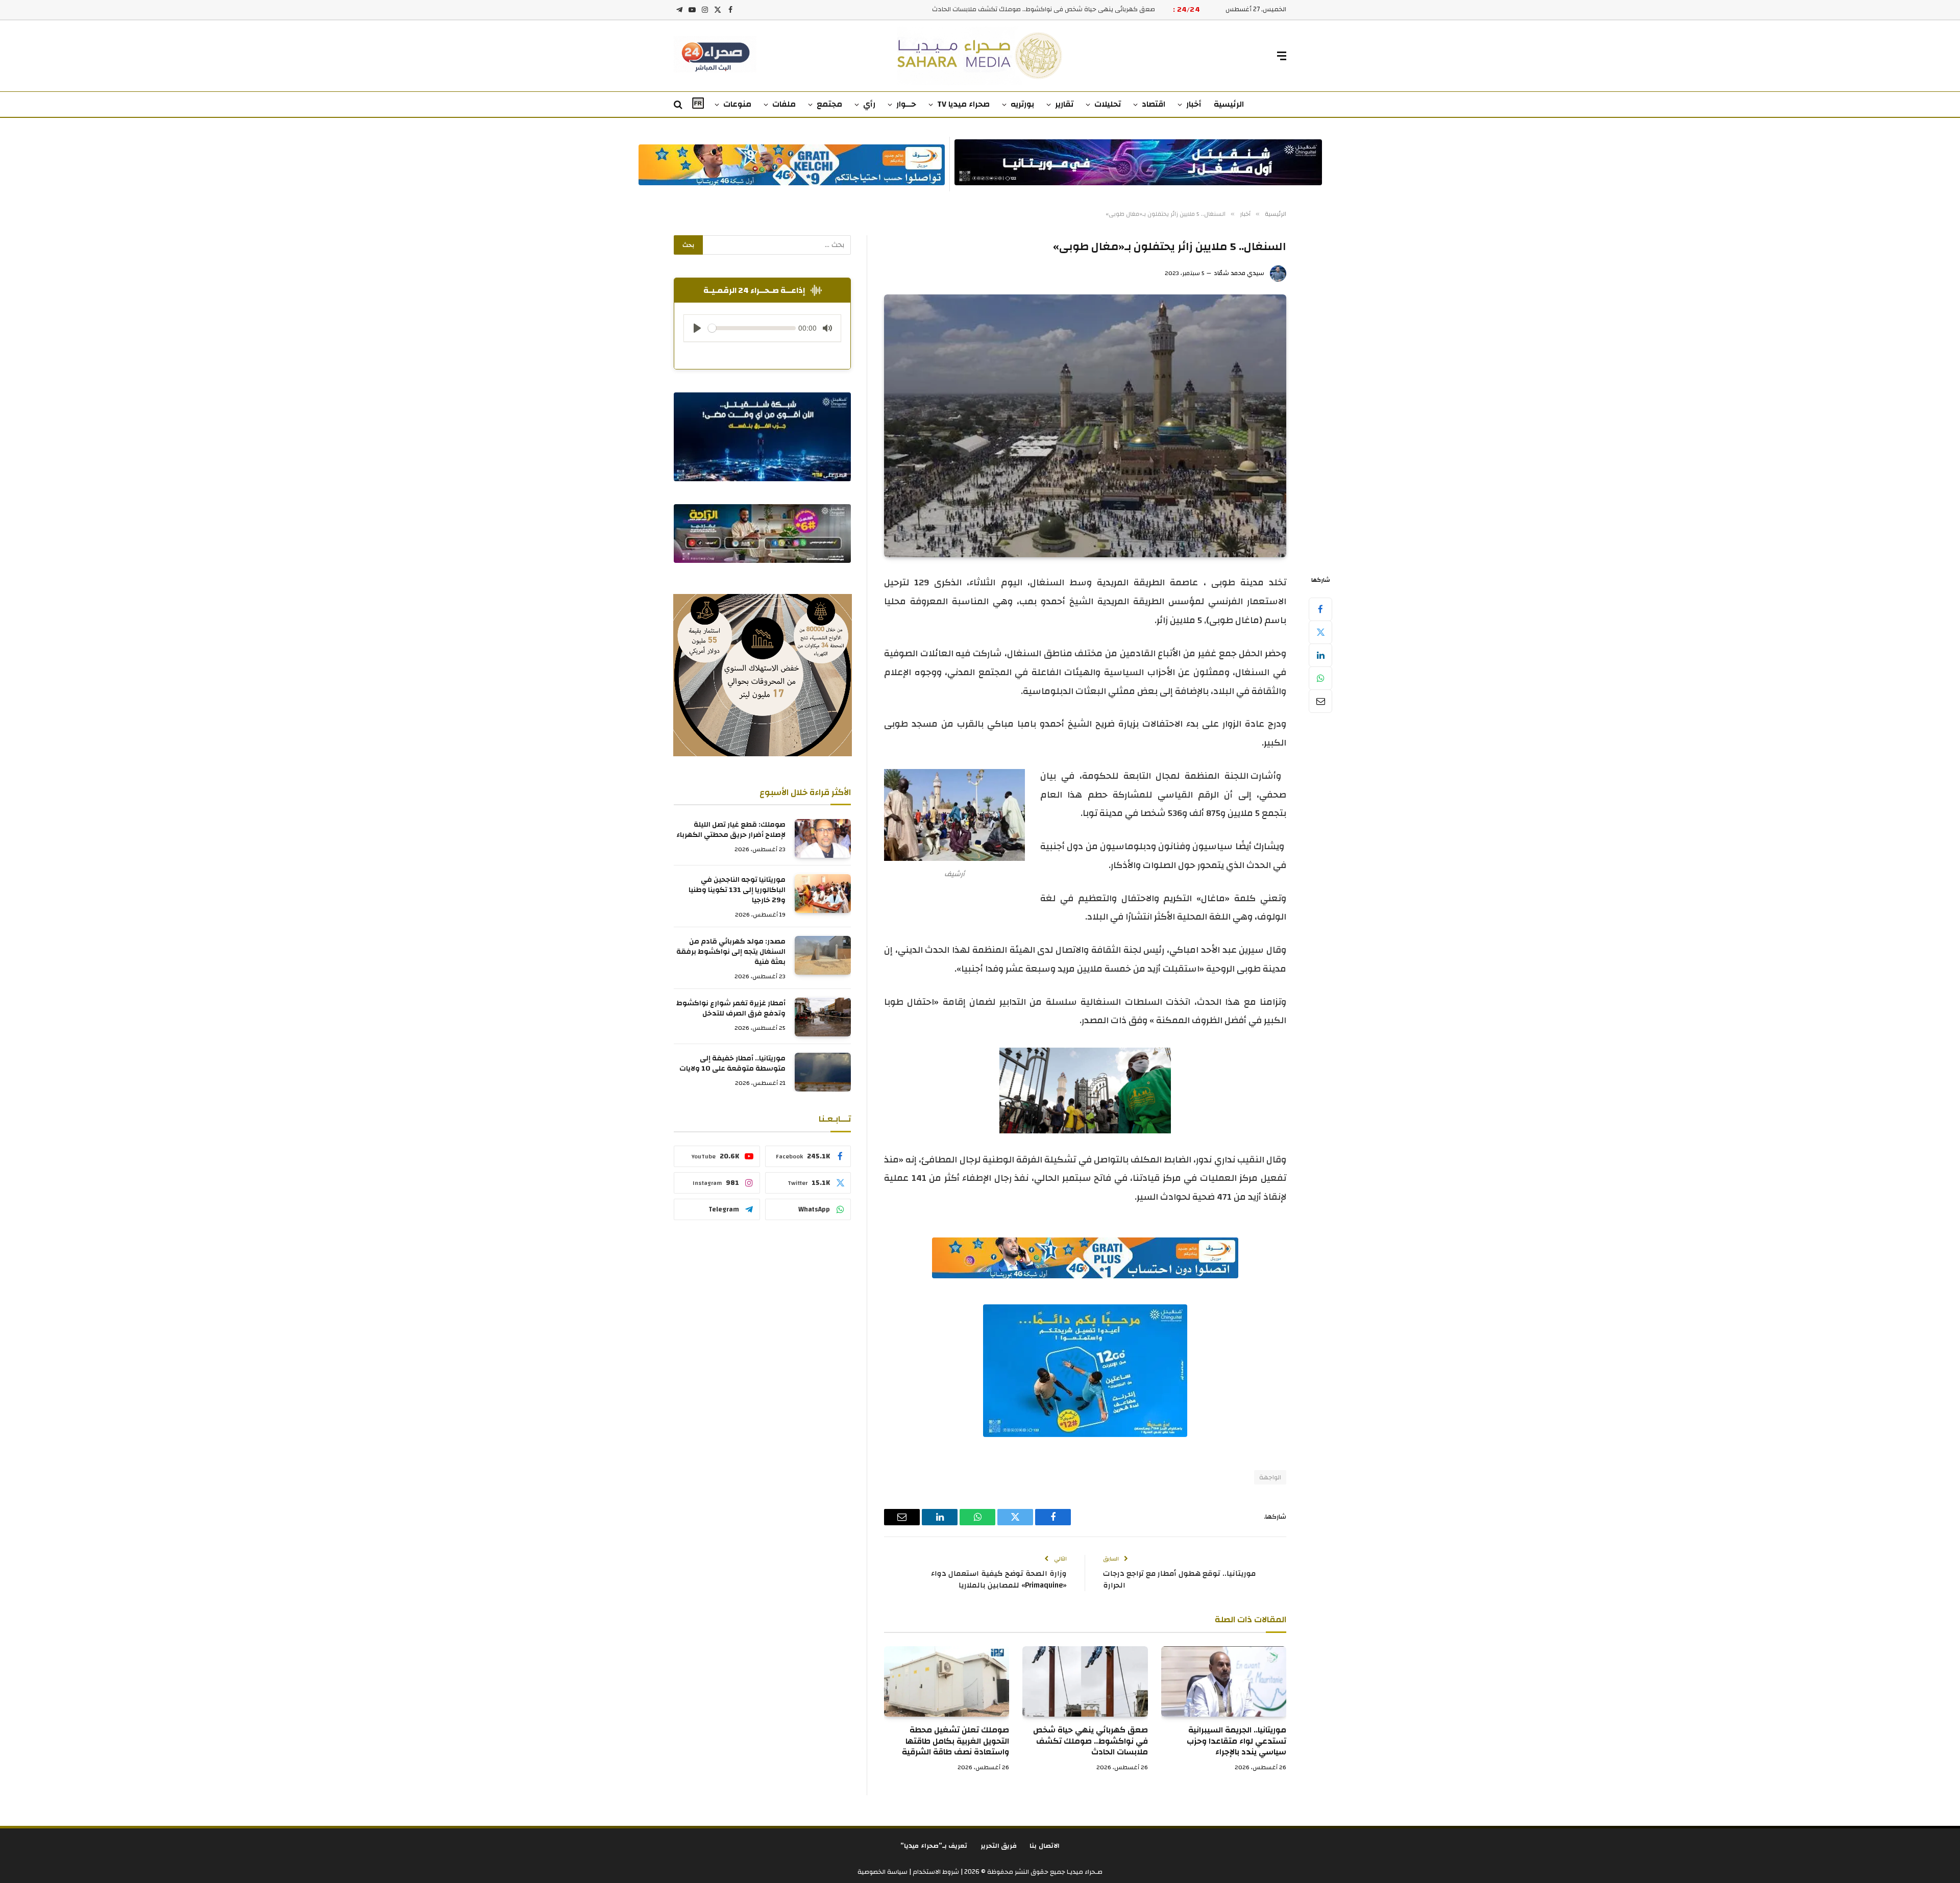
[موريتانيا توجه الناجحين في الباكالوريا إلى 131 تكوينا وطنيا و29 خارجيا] (823, 894)
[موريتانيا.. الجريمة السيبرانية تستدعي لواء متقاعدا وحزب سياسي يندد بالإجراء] (1224, 1681)
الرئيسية (1229, 104)
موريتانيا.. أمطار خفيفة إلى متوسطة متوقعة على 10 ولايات (732, 1064)
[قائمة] (1282, 56)
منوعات (737, 104)
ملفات (784, 104)
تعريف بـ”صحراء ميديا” (934, 1846)
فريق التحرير (999, 1846)
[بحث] (679, 105)
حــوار (906, 104)
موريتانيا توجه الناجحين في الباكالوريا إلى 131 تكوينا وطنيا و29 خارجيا (737, 890)
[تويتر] (1320, 632)
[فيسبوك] (1320, 609)
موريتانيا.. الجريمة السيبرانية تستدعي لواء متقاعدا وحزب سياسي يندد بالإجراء (1236, 1741)
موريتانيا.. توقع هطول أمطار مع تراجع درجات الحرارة (1179, 1579)
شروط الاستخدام (935, 1872)
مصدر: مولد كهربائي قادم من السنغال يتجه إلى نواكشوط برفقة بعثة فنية (731, 952)
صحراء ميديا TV (963, 104)
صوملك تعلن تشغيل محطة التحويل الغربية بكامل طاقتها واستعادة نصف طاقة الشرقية (955, 1741)
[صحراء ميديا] (980, 56)
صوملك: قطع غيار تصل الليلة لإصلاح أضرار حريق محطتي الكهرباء (731, 830)
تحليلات (1108, 104)
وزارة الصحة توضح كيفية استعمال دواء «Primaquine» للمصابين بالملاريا (999, 1579)
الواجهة (1270, 1477)
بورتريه (1022, 104)
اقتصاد (1154, 104)
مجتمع (829, 104)
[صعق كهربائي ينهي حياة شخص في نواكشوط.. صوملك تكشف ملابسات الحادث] (1085, 1681)
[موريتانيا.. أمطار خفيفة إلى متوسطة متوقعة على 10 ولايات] (823, 1072)
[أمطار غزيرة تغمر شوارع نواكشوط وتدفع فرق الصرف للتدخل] (823, 1017)
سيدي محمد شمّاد (1239, 273)
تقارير (1064, 104)
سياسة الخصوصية (883, 1872)
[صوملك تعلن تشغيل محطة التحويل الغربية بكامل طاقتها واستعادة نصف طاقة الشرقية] (947, 1681)
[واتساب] (1320, 678)
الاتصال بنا (1045, 1846)
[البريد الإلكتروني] (1320, 701)
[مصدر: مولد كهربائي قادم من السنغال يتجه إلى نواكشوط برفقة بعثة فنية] (823, 955)
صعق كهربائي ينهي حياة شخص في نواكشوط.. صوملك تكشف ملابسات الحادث (1044, 9)
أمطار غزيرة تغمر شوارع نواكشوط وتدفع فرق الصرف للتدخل (731, 1009)
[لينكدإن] (1320, 655)
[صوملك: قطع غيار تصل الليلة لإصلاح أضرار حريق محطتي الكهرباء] (823, 838)
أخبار (1194, 104)
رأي (869, 104)
